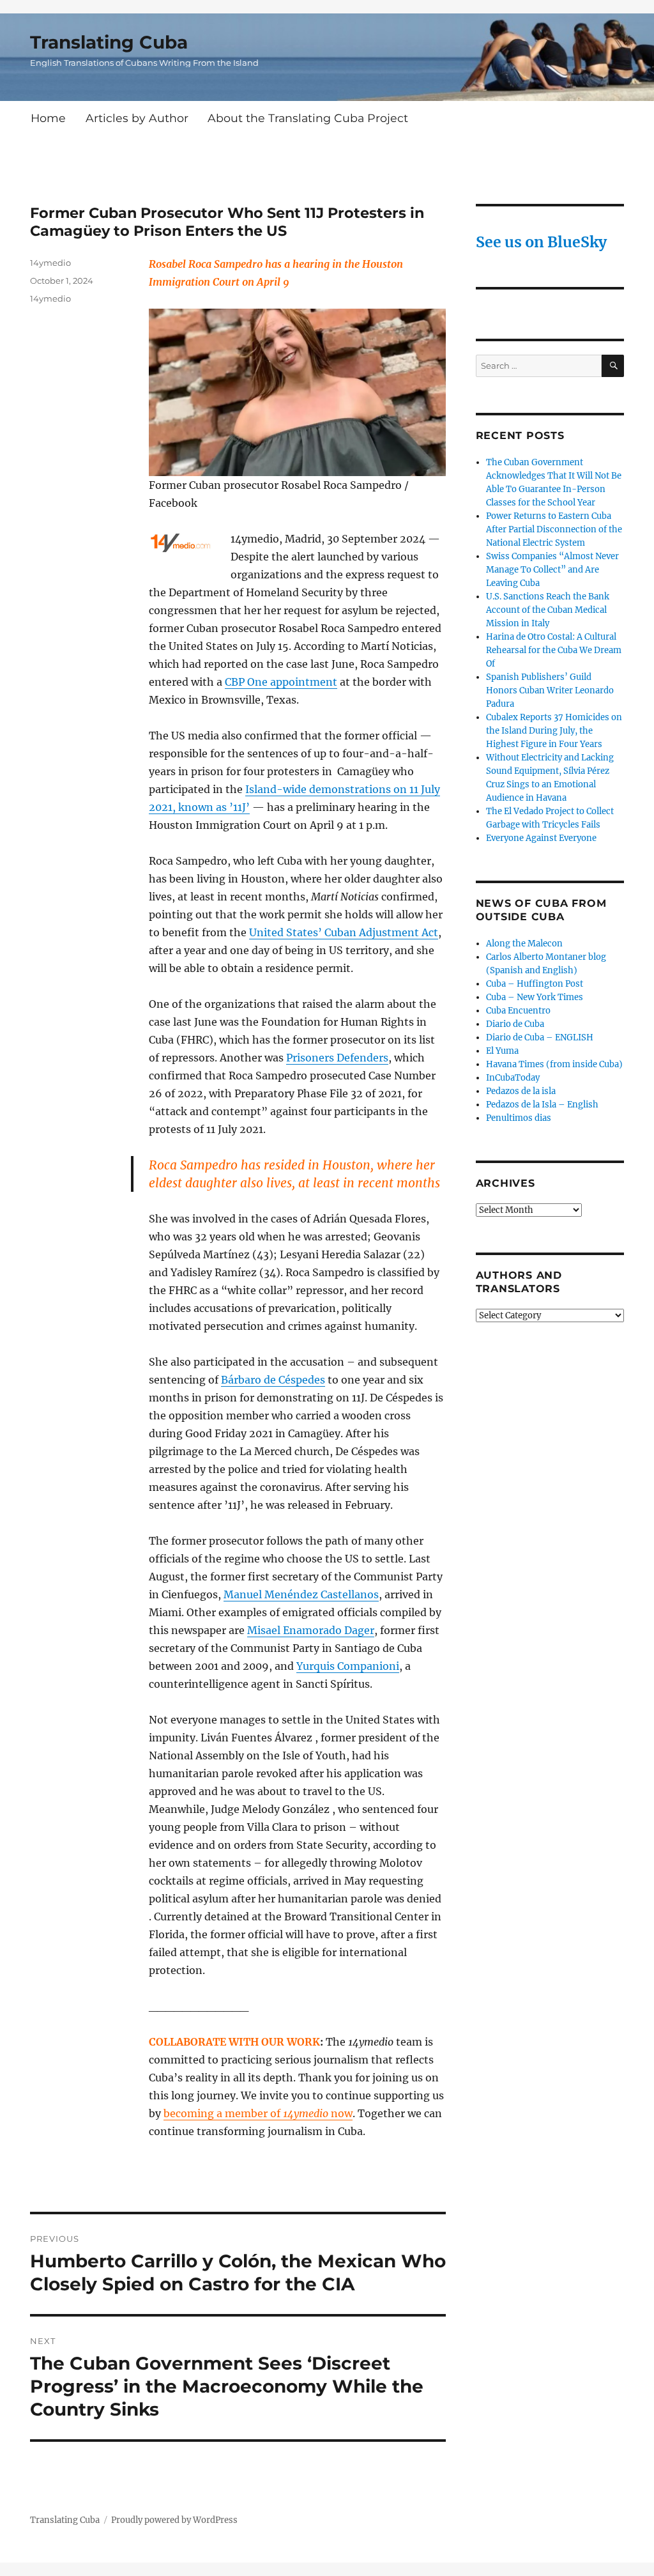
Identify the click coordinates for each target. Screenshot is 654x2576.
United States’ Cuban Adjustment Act (344, 932)
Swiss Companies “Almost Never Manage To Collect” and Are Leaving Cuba (552, 570)
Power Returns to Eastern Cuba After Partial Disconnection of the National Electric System (554, 529)
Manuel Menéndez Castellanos (301, 1594)
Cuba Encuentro (518, 1011)
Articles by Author (137, 118)
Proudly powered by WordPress (174, 2520)
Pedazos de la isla (521, 1091)
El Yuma (502, 1051)
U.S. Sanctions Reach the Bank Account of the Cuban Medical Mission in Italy (548, 610)
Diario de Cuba (515, 1024)
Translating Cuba (109, 42)
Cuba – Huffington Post (535, 984)
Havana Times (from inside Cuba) (554, 1064)
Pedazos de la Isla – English (542, 1105)
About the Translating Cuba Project (308, 118)
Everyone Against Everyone (541, 838)
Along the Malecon (524, 944)
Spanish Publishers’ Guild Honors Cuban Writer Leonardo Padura (550, 690)
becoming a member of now (258, 2113)
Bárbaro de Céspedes (273, 1380)
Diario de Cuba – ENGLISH (540, 1037)
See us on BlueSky (541, 242)
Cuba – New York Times (535, 997)
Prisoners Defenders (337, 1058)
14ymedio (50, 263)
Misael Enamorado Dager (311, 1630)
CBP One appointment (281, 682)
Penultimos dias (519, 1118)
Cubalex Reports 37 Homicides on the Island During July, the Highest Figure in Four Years (554, 731)
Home (48, 118)
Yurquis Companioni (348, 1666)
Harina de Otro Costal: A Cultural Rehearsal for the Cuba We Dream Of (554, 650)
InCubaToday (513, 1078)
